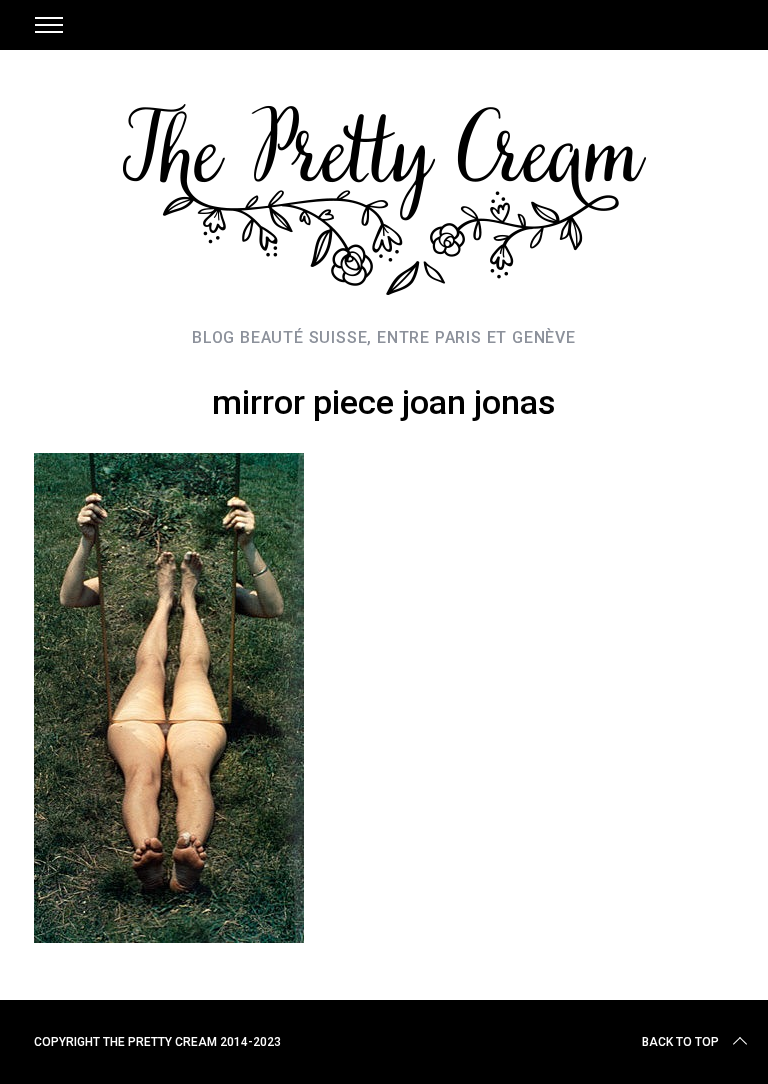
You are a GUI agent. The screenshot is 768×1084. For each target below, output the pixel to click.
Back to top (680, 1042)
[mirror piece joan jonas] (169, 936)
